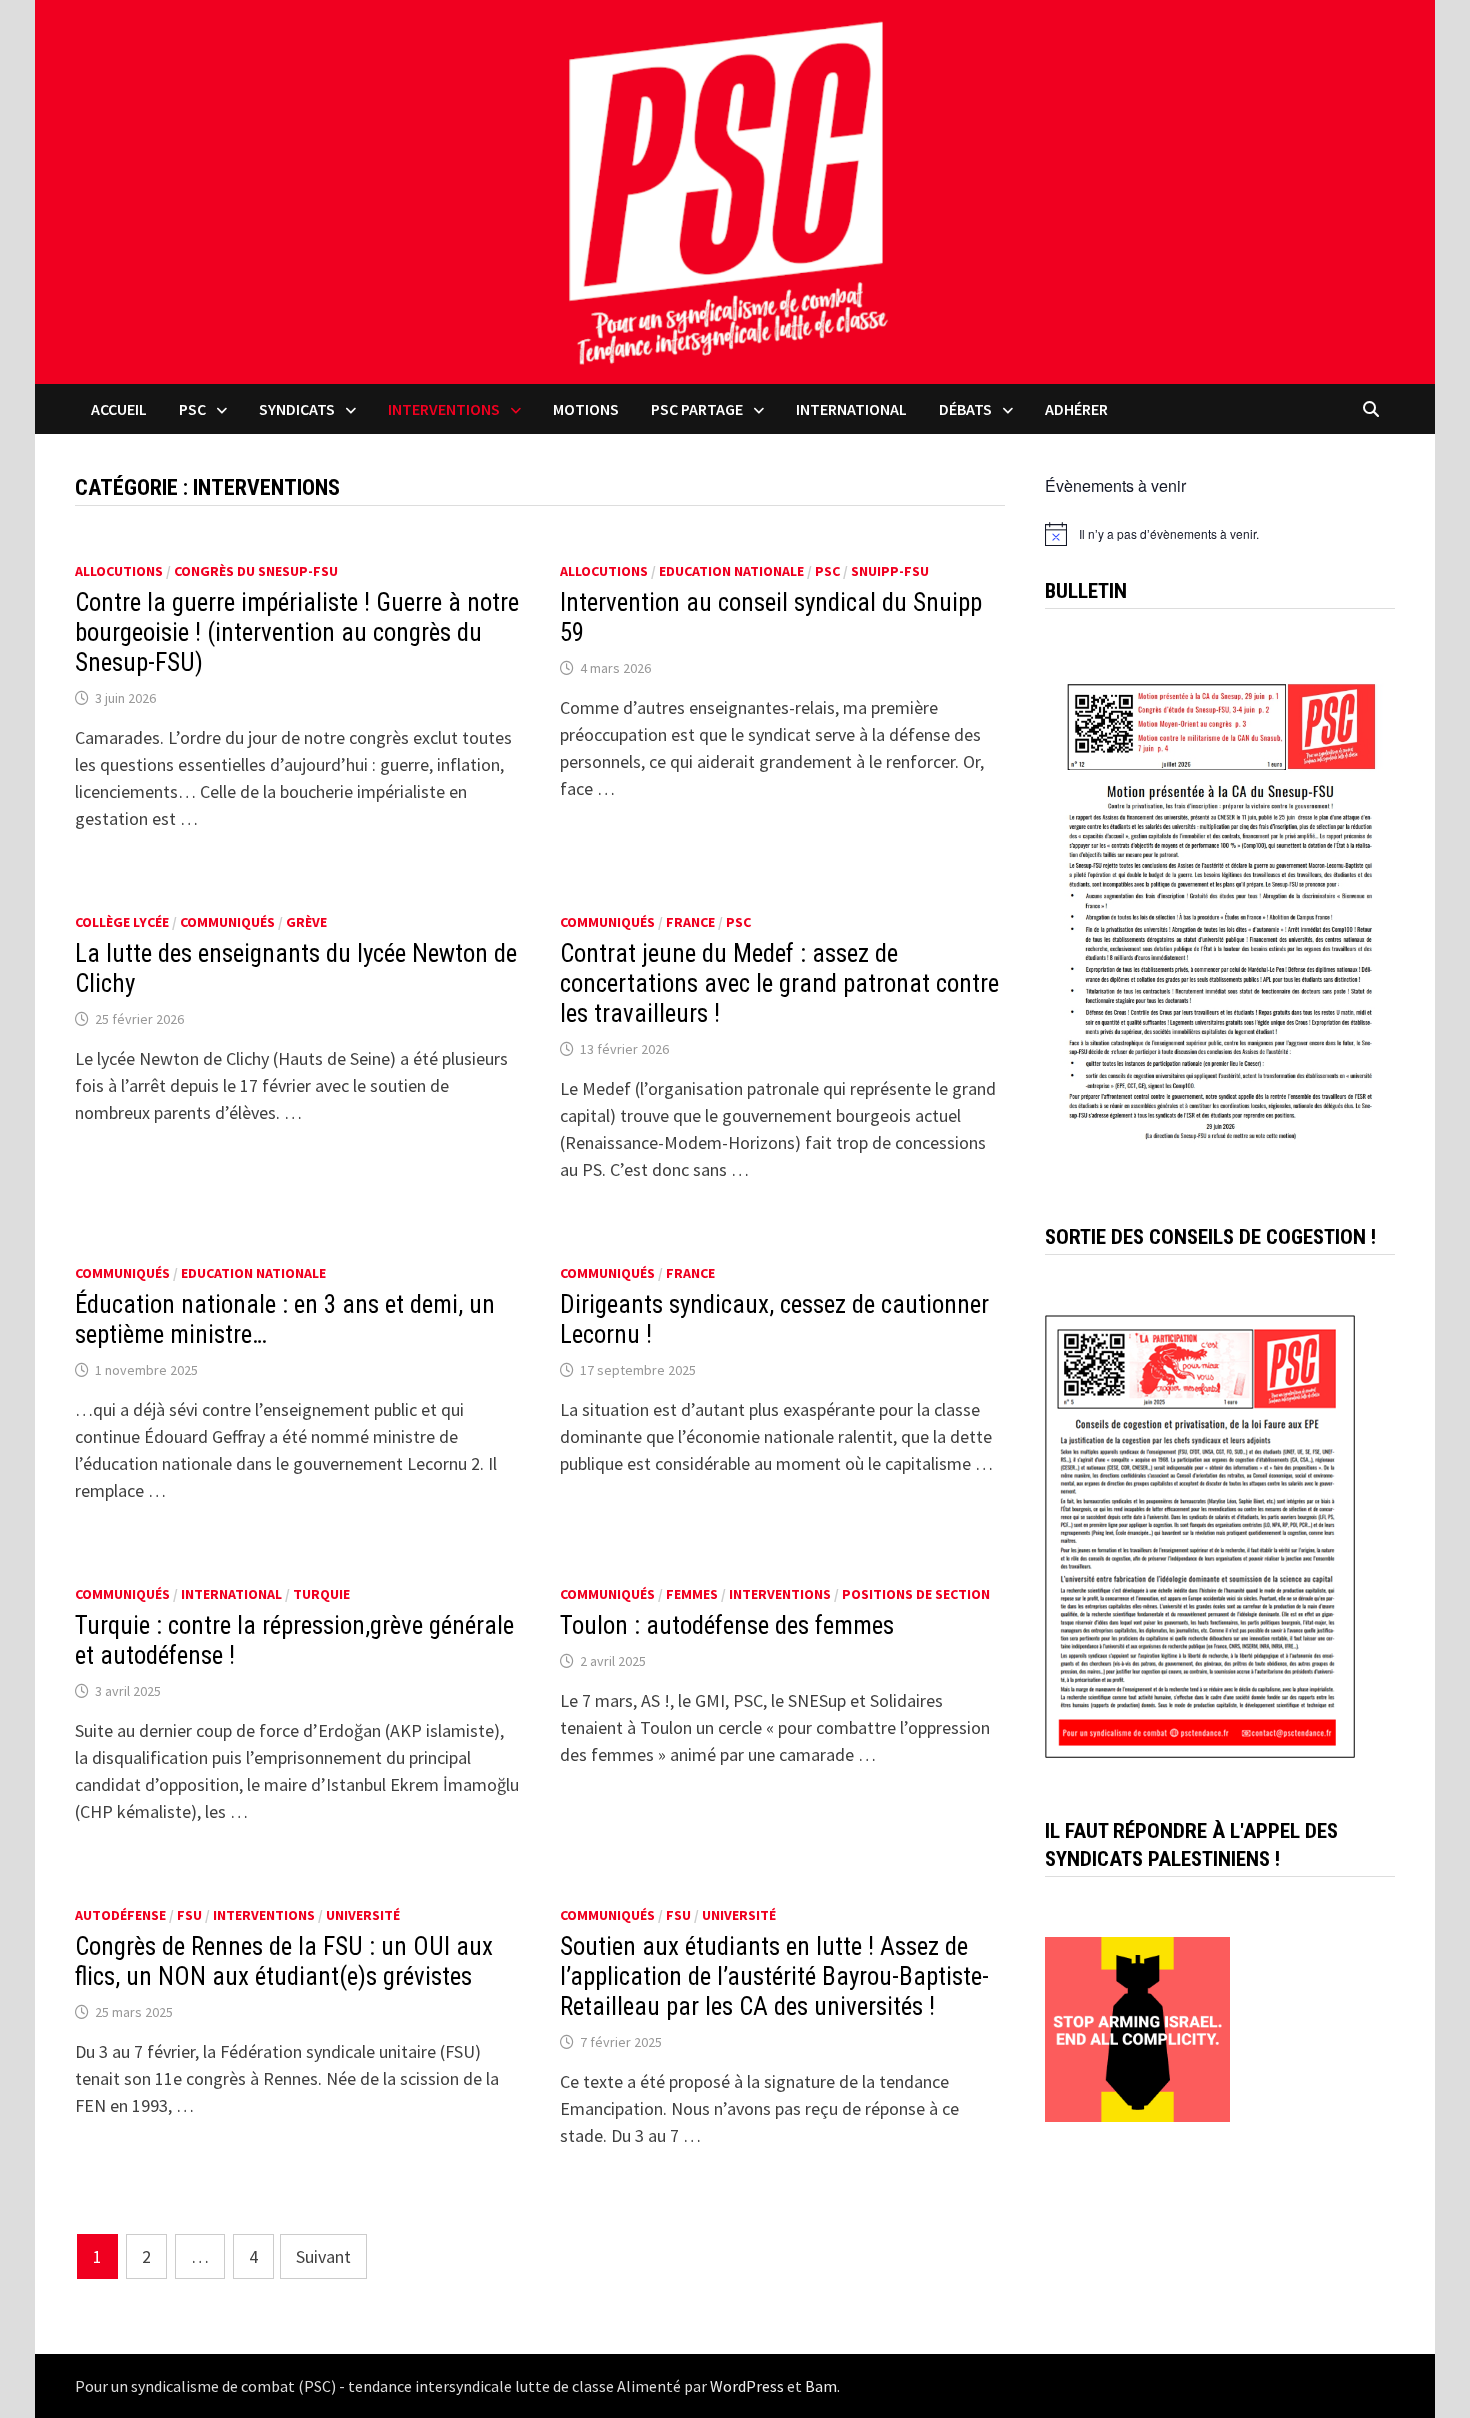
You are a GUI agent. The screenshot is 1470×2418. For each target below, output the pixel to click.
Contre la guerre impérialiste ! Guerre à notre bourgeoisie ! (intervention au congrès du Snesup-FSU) (297, 632)
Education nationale (731, 571)
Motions (586, 409)
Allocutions (119, 571)
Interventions (444, 409)
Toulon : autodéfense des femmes (727, 1625)
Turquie (321, 1594)
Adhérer (1076, 409)
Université (363, 1915)
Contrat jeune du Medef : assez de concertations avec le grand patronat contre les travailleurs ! (779, 983)
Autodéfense (120, 1915)
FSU (189, 1915)
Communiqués (227, 922)
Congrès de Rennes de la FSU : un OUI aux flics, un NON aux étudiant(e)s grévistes (284, 1961)
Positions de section (916, 1594)
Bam (821, 2386)
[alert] (1220, 534)
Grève (306, 922)
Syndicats (297, 409)
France (690, 922)
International (851, 409)
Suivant (323, 2256)
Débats (965, 409)
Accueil (119, 409)
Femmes (692, 1594)
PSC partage (697, 409)
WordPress (747, 2386)
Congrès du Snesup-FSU (256, 571)
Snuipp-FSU (890, 571)
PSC (192, 409)
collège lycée (122, 922)
